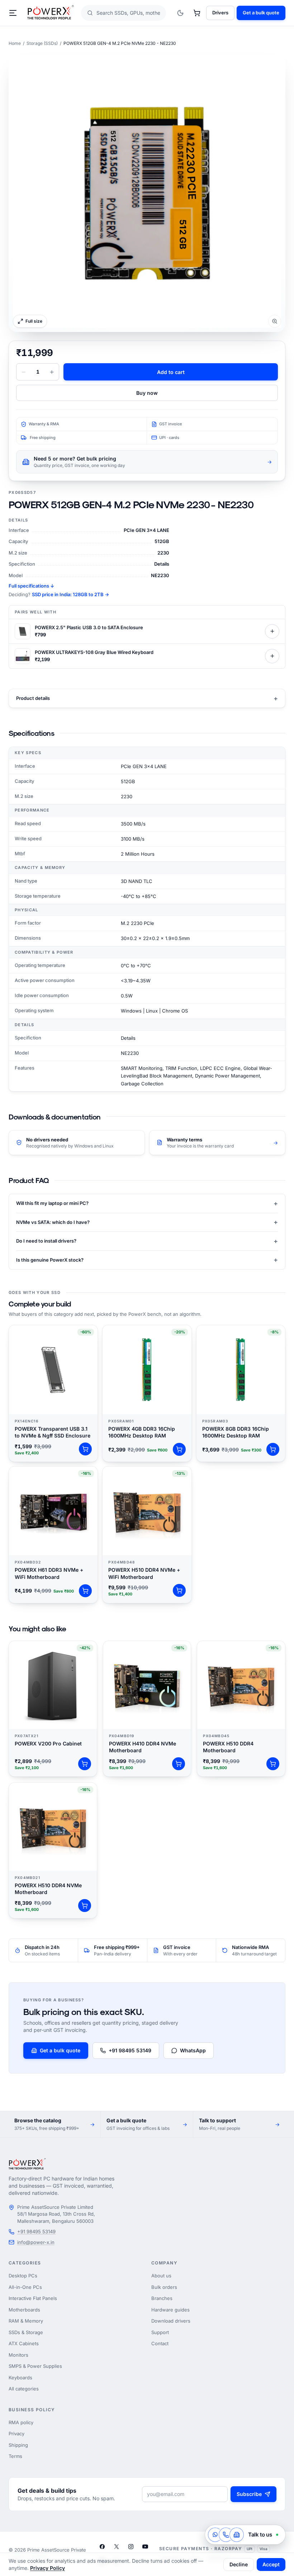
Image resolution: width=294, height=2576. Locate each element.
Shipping (18, 2445)
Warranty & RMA (44, 424)
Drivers (220, 13)
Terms (15, 2456)
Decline (239, 2564)
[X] (117, 2547)
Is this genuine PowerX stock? (147, 1260)
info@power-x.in (36, 2242)
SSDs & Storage (26, 2332)
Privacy (16, 2434)
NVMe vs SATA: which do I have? (147, 1222)
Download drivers (171, 2321)
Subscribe (249, 2494)
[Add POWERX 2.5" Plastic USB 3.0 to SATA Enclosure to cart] (272, 631)
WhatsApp (193, 2050)
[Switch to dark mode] (180, 13)
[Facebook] (102, 2547)
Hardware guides (170, 2310)
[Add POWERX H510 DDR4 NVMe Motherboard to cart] (85, 1906)
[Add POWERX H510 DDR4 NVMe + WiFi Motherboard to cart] (179, 1590)
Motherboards (24, 2310)
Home (15, 43)
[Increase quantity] (52, 372)
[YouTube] (145, 2547)
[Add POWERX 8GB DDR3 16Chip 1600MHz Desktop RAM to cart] (273, 1449)
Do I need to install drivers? (147, 1241)
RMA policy (21, 2422)
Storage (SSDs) (42, 43)
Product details (147, 698)
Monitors (18, 2355)
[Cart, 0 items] (197, 13)
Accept (271, 2564)
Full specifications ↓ (31, 586)
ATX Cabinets (24, 2343)
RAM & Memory (26, 2321)
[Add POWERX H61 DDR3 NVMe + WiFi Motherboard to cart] (85, 1591)
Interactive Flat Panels (33, 2298)
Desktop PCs (23, 2276)
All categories (24, 2389)
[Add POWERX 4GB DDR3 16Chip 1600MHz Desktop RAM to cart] (179, 1449)
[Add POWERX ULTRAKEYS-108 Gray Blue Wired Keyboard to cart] (272, 656)
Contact (160, 2343)
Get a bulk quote (261, 13)
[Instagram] (131, 2547)
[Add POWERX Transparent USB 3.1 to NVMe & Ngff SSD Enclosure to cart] (85, 1449)
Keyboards (20, 2378)
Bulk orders (164, 2287)
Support (160, 2332)
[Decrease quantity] (23, 372)
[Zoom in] (147, 193)
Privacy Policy (48, 2568)
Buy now (147, 393)
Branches (162, 2298)
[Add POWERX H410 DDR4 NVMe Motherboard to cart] (179, 1764)
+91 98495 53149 (130, 2050)
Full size (34, 321)
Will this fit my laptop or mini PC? (147, 1203)
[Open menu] (13, 13)
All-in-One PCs (25, 2287)
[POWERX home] (51, 13)
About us (161, 2276)
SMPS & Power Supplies (35, 2366)
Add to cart (171, 372)
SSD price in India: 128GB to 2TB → (70, 594)
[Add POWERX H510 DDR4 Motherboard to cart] (273, 1764)
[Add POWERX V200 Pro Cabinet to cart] (85, 1764)
